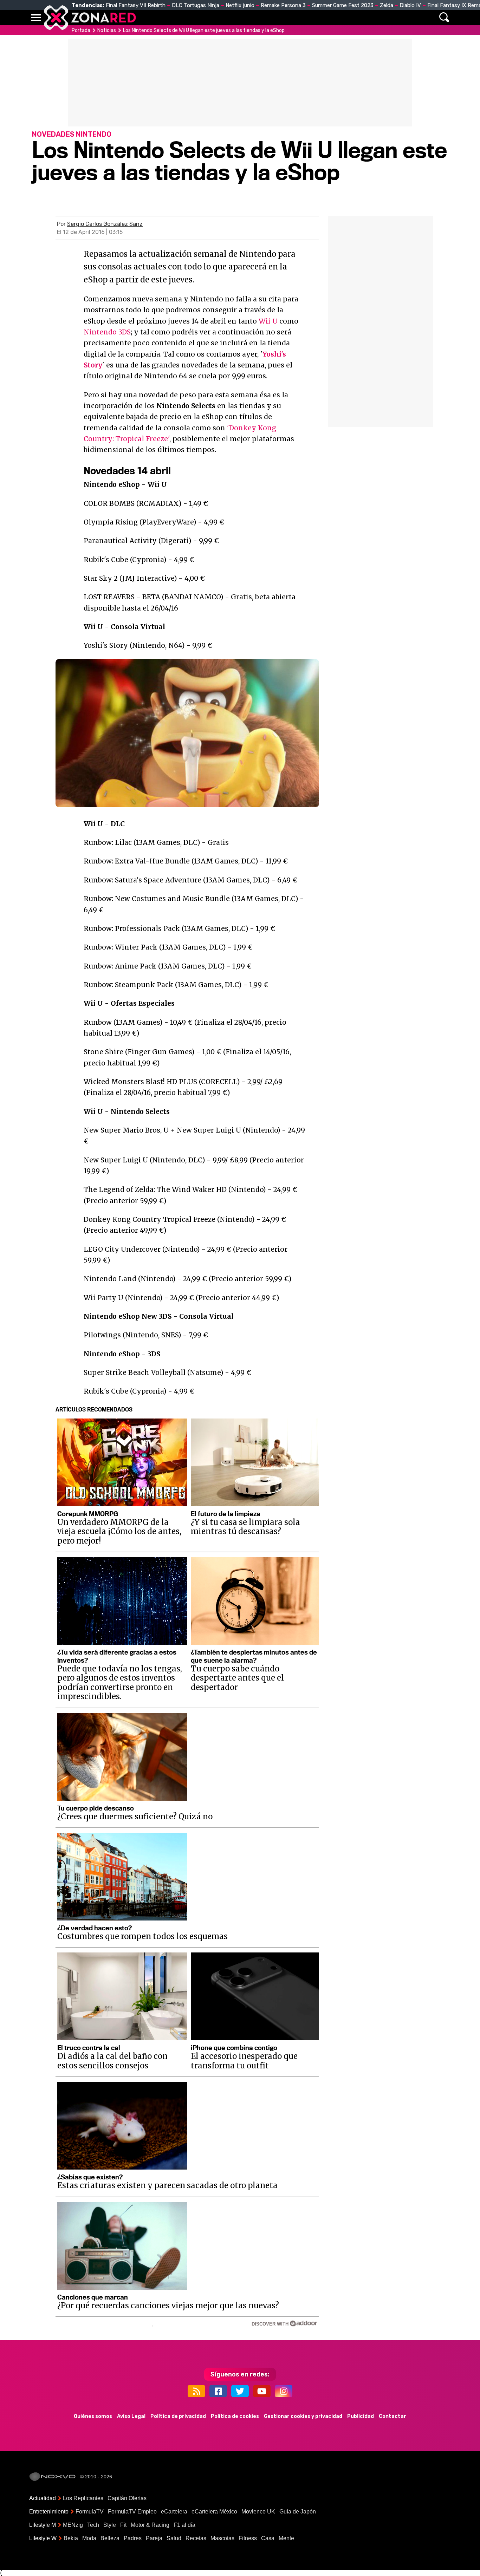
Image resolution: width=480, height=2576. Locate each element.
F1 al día (184, 2525)
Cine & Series (265, 18)
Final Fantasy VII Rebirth (136, 5)
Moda (89, 2538)
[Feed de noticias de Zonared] (196, 2391)
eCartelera (174, 2512)
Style (110, 2525)
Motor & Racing (150, 2525)
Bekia (71, 2538)
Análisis (338, 18)
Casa (268, 2538)
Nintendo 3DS (107, 332)
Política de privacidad (178, 2416)
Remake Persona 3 (283, 5)
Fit (123, 2525)
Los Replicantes (83, 2498)
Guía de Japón (298, 2512)
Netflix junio (240, 5)
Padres (133, 2538)
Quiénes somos (93, 2416)
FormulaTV (90, 2512)
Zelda (387, 5)
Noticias (178, 18)
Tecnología (218, 18)
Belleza (110, 2538)
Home (149, 18)
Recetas (196, 2538)
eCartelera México (214, 2512)
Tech (93, 2525)
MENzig (73, 2525)
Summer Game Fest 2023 (343, 5)
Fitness (248, 2538)
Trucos (371, 18)
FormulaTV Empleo (132, 2512)
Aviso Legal (131, 2416)
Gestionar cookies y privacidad (303, 2416)
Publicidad (361, 2416)
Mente (286, 2538)
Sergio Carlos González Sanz (105, 224)
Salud (174, 2538)
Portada (81, 30)
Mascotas (222, 2538)
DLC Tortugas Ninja (196, 5)
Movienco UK (258, 2512)
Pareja (154, 2538)
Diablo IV (410, 5)
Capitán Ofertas (127, 2498)
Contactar (393, 2416)
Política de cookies (235, 2416)
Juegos (305, 18)
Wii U (268, 321)
